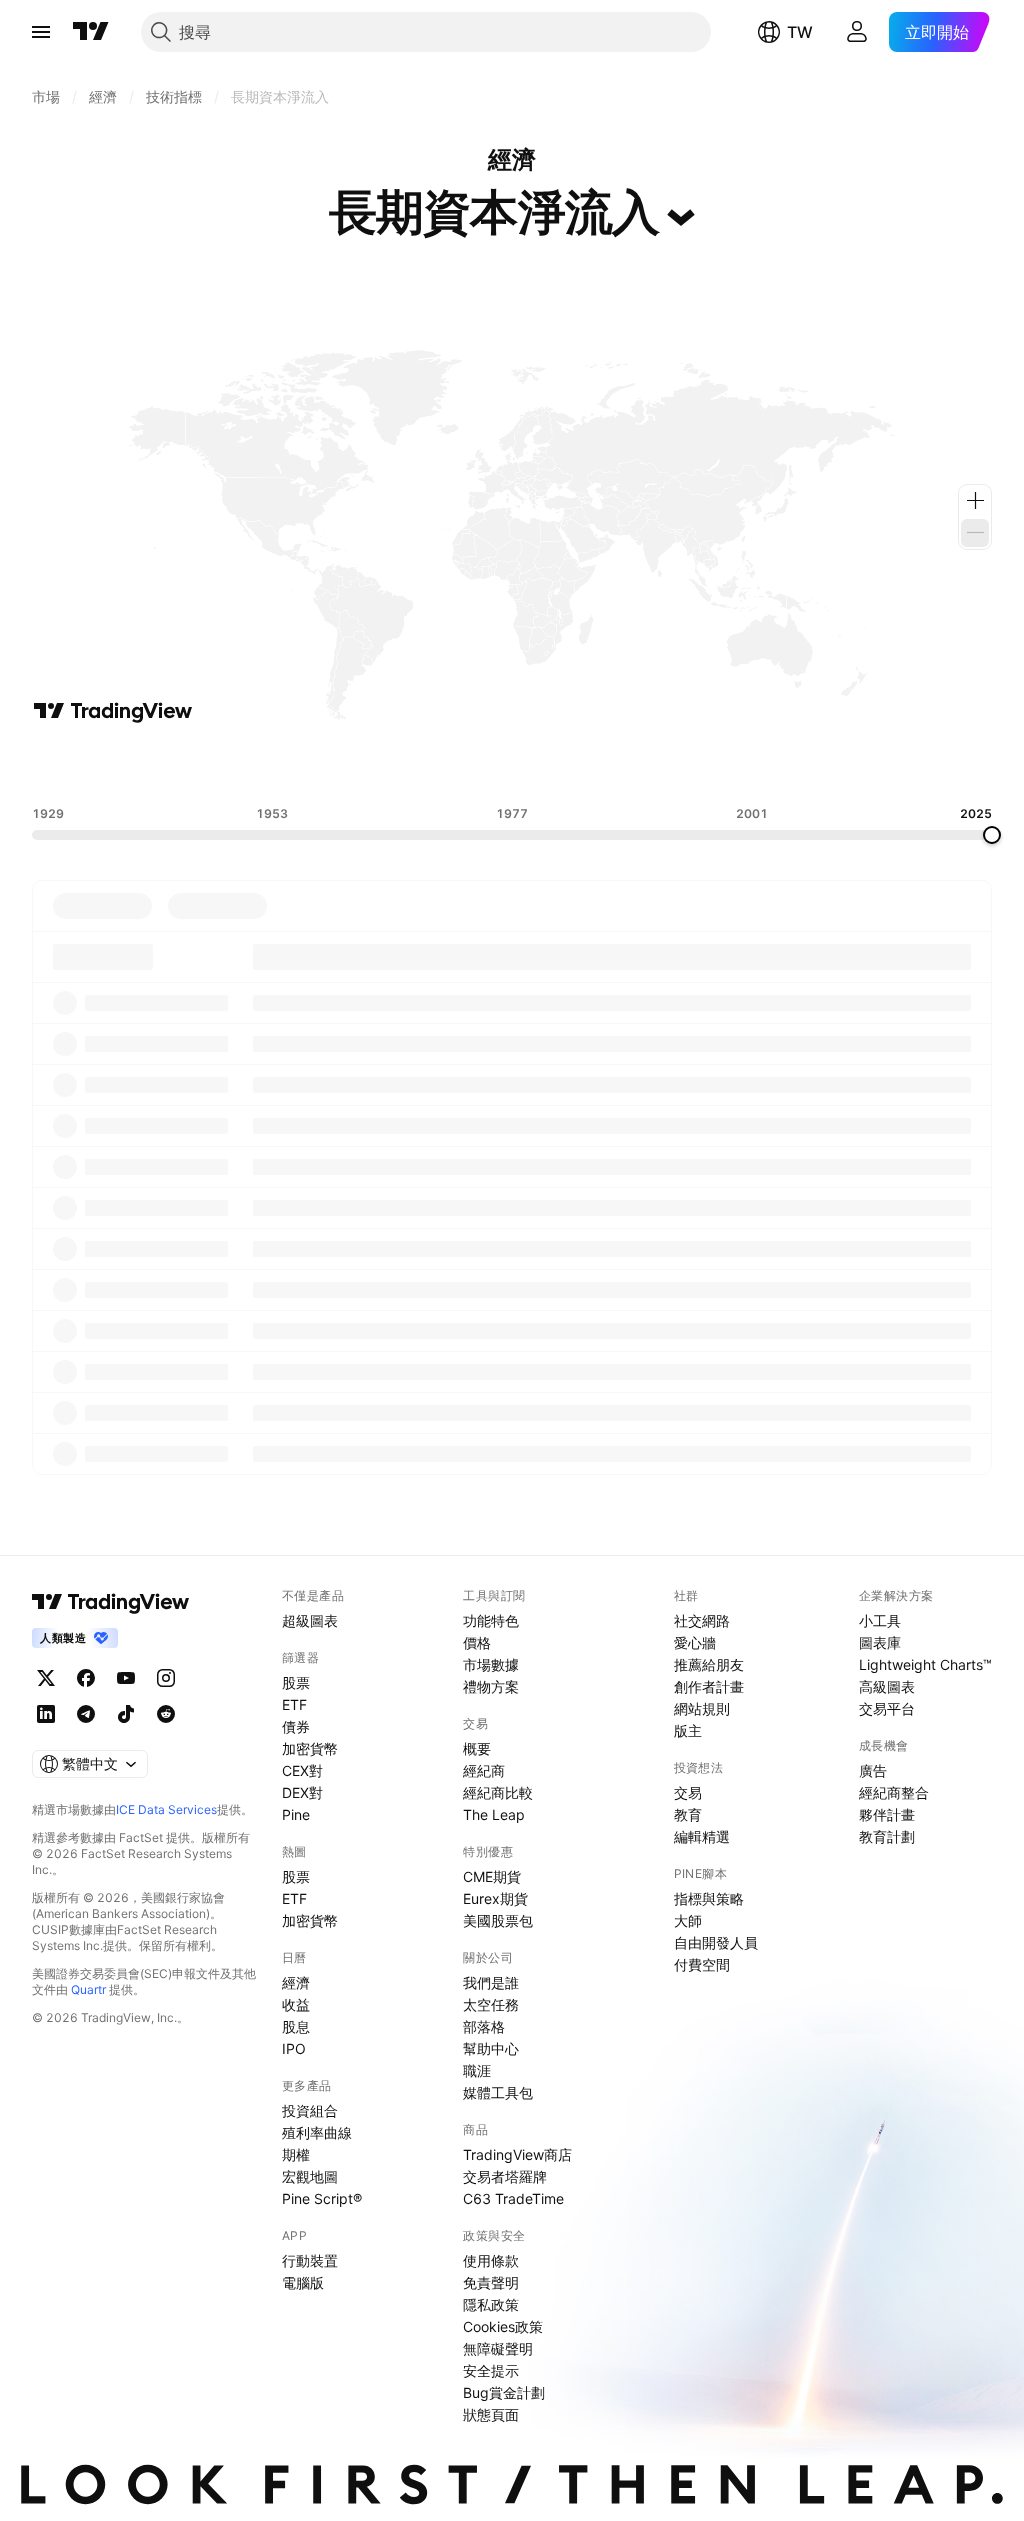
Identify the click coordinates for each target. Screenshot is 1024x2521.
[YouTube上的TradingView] (126, 1678)
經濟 (296, 1982)
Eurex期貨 (495, 1898)
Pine (296, 1814)
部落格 (484, 2026)
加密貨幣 (310, 1748)
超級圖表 (310, 1620)
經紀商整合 (894, 1792)
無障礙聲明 (498, 2348)
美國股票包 (498, 1920)
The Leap (494, 1814)
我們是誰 (491, 1982)
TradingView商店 (517, 2154)
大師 (688, 1920)
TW (800, 32)
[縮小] (975, 533)
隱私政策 (491, 2304)
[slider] (992, 835)
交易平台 (887, 1708)
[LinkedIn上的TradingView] (46, 1714)
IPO (294, 2048)
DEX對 (302, 1792)
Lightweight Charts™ (925, 1664)
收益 (296, 2004)
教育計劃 (887, 1836)
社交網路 (702, 1620)
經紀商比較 (498, 1792)
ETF (294, 1704)
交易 (688, 1792)
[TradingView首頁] (91, 32)
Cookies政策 (503, 2326)
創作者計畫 (709, 1686)
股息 (296, 2026)
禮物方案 (491, 1686)
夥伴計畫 (887, 1814)
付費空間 (702, 1964)
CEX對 (302, 1770)
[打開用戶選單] (857, 32)
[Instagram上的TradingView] (166, 1678)
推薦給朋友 (709, 1664)
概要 (477, 1748)
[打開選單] (41, 32)
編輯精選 (702, 1836)
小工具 (880, 1620)
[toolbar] (512, 765)
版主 (688, 1730)
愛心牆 (695, 1642)
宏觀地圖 (310, 2176)
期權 (296, 2154)
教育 (688, 1814)
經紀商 (484, 1770)
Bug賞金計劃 (504, 2392)
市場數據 (491, 1664)
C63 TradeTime (513, 2198)
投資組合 (310, 2110)
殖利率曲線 (317, 2132)
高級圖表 (887, 1686)
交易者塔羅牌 (505, 2176)
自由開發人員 (716, 1942)
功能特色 (491, 1620)
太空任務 (491, 2004)
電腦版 (303, 2282)
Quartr (88, 1989)
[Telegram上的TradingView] (86, 1714)
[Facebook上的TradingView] (86, 1678)
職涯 (477, 2070)
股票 (296, 1682)
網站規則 (702, 1708)
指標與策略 (709, 1898)
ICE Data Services (166, 1809)
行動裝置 (310, 2260)
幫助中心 (491, 2048)
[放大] (975, 501)
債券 (296, 1726)
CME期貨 (492, 1876)
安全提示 (491, 2370)
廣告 (873, 1770)
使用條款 (491, 2260)
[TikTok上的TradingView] (126, 1714)
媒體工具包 (498, 2092)
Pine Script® (322, 2198)
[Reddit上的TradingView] (166, 1714)
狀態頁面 (491, 2414)
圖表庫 (880, 1642)
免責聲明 (491, 2282)
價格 (477, 1642)
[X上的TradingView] (46, 1678)
